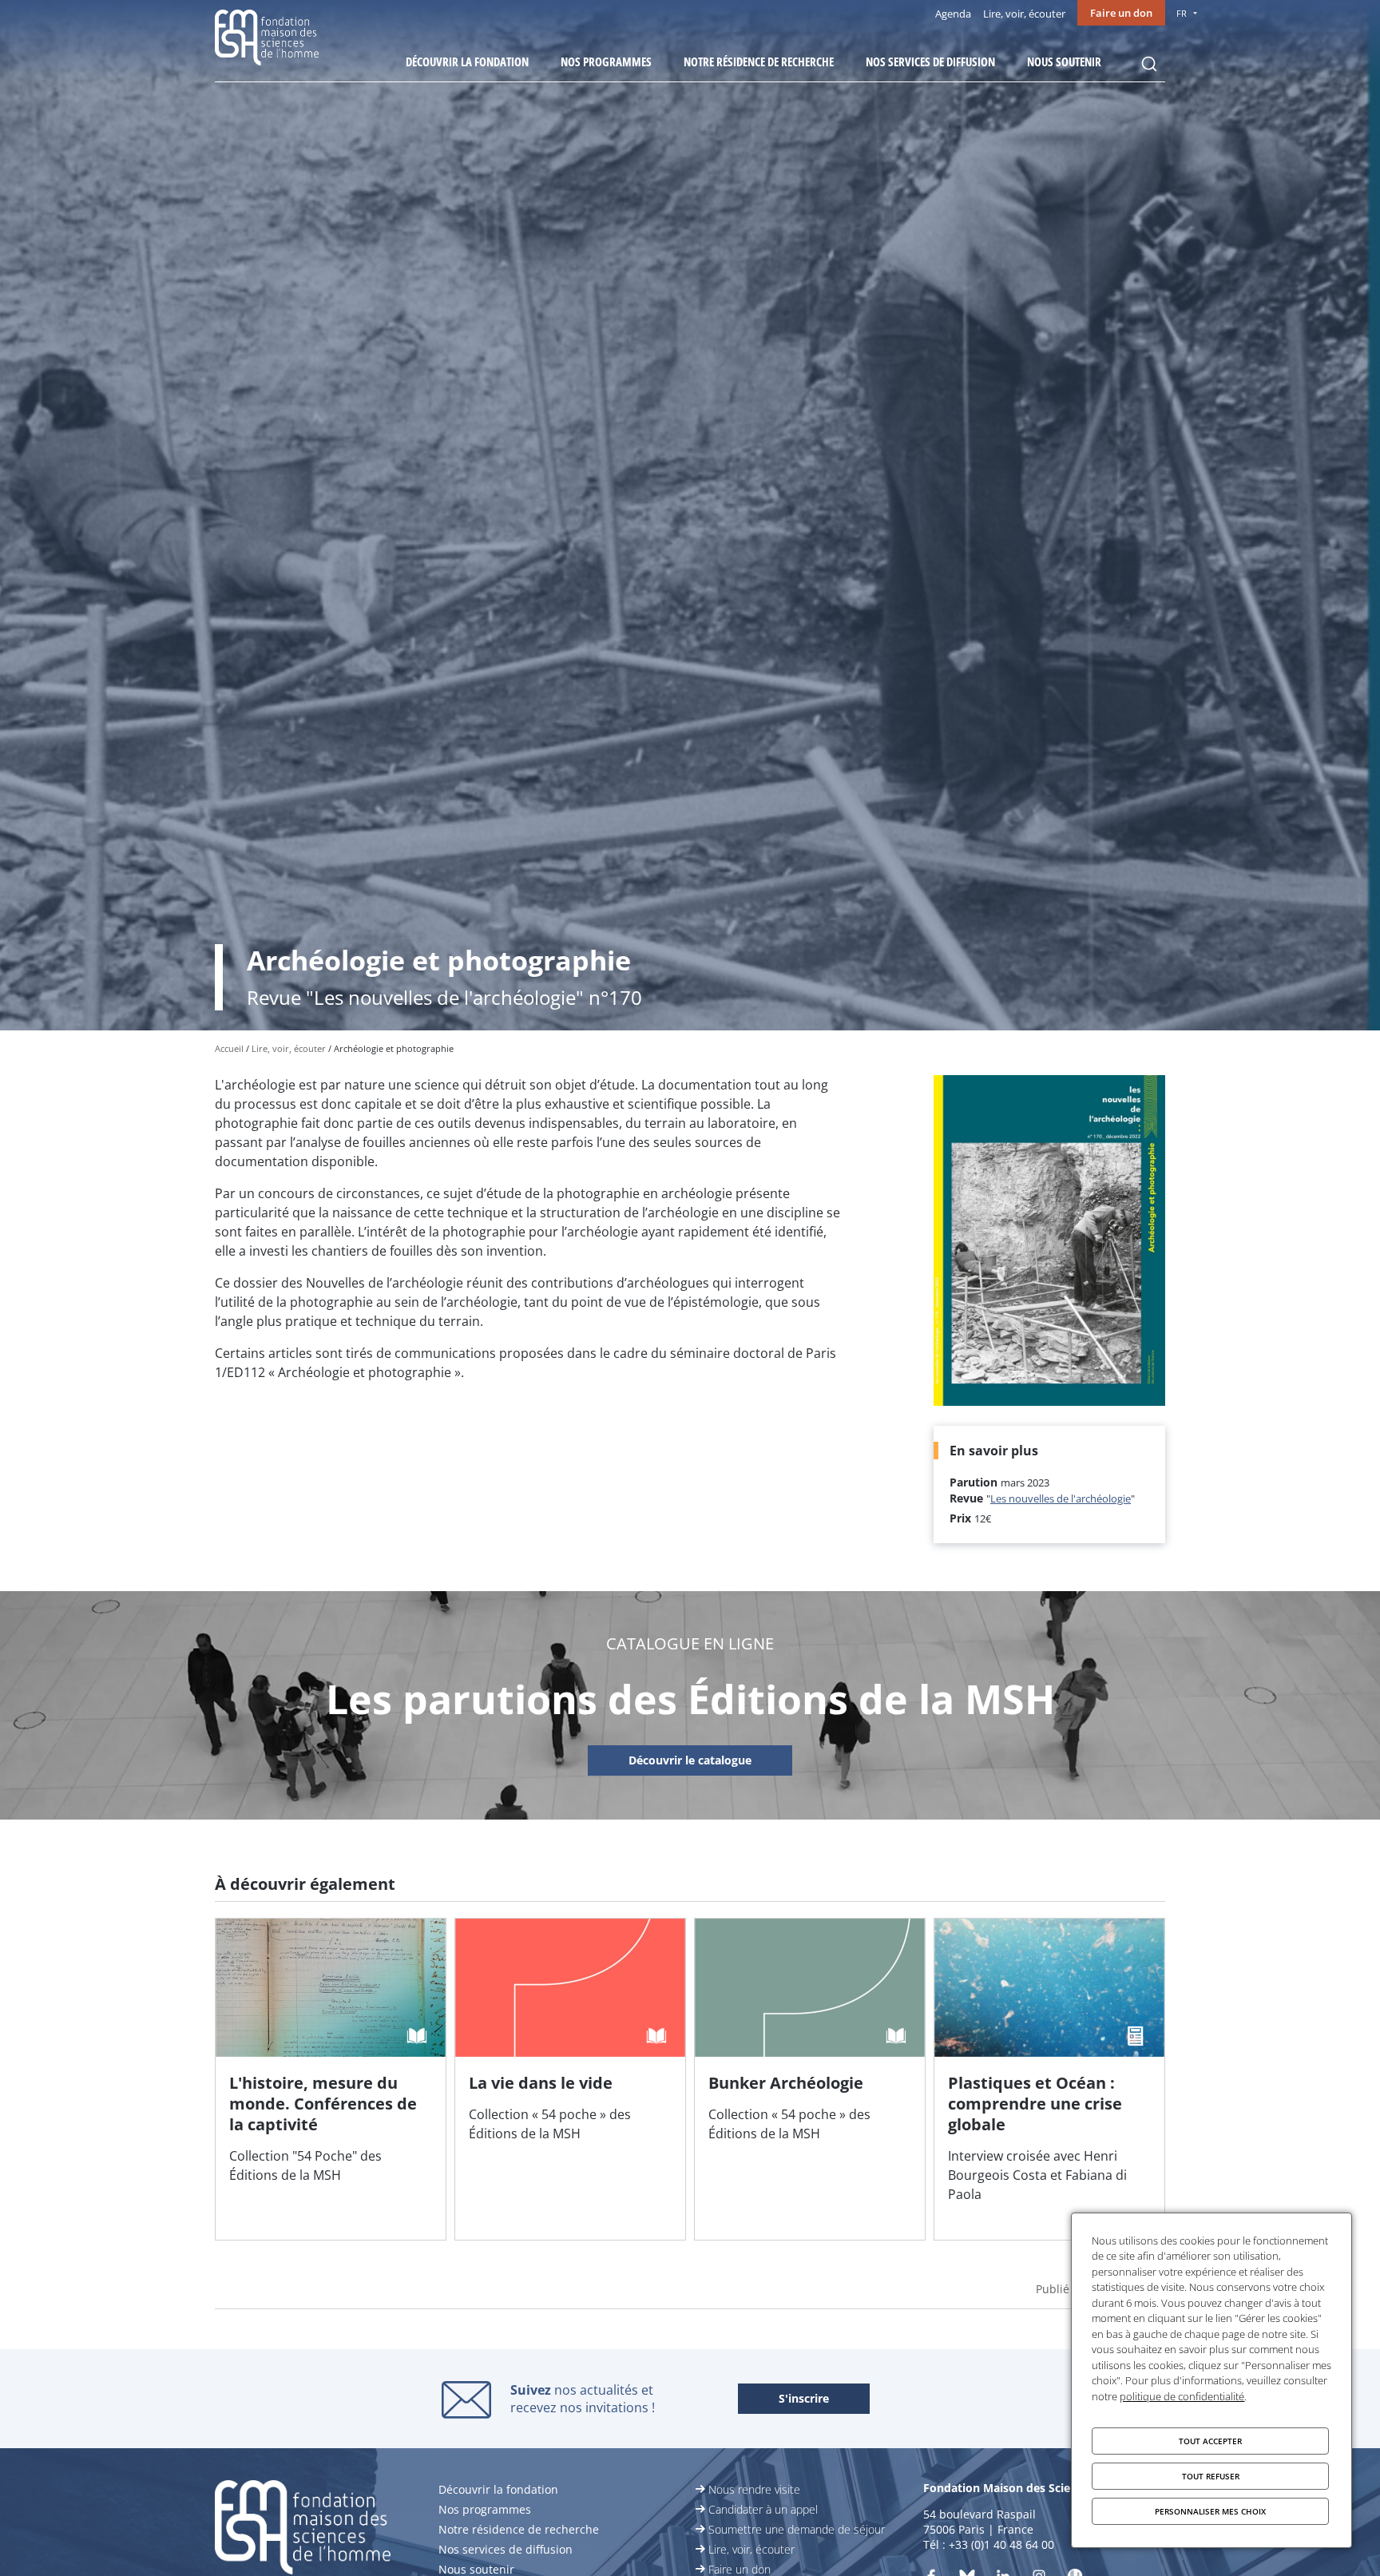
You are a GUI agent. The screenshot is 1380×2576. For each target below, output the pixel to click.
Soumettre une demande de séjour (797, 2529)
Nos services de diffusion (930, 62)
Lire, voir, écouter (1024, 14)
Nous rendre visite (754, 2489)
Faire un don (1121, 13)
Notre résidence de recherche (759, 62)
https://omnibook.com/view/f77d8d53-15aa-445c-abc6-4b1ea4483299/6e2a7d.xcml (690, 1761)
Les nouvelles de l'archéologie (1061, 1498)
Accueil (229, 1048)
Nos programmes (606, 62)
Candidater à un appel (763, 2509)
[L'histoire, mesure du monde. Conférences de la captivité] (331, 2079)
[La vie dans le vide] (570, 2079)
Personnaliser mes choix (1210, 2511)
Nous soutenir (1064, 62)
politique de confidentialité (1182, 2396)
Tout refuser (1211, 2476)
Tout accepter (1210, 2441)
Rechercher (1149, 64)
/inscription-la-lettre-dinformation (804, 2399)
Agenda (953, 14)
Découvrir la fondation (467, 62)
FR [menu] (1182, 13)
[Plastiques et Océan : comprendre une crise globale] (1049, 2079)
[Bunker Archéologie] (810, 2079)
